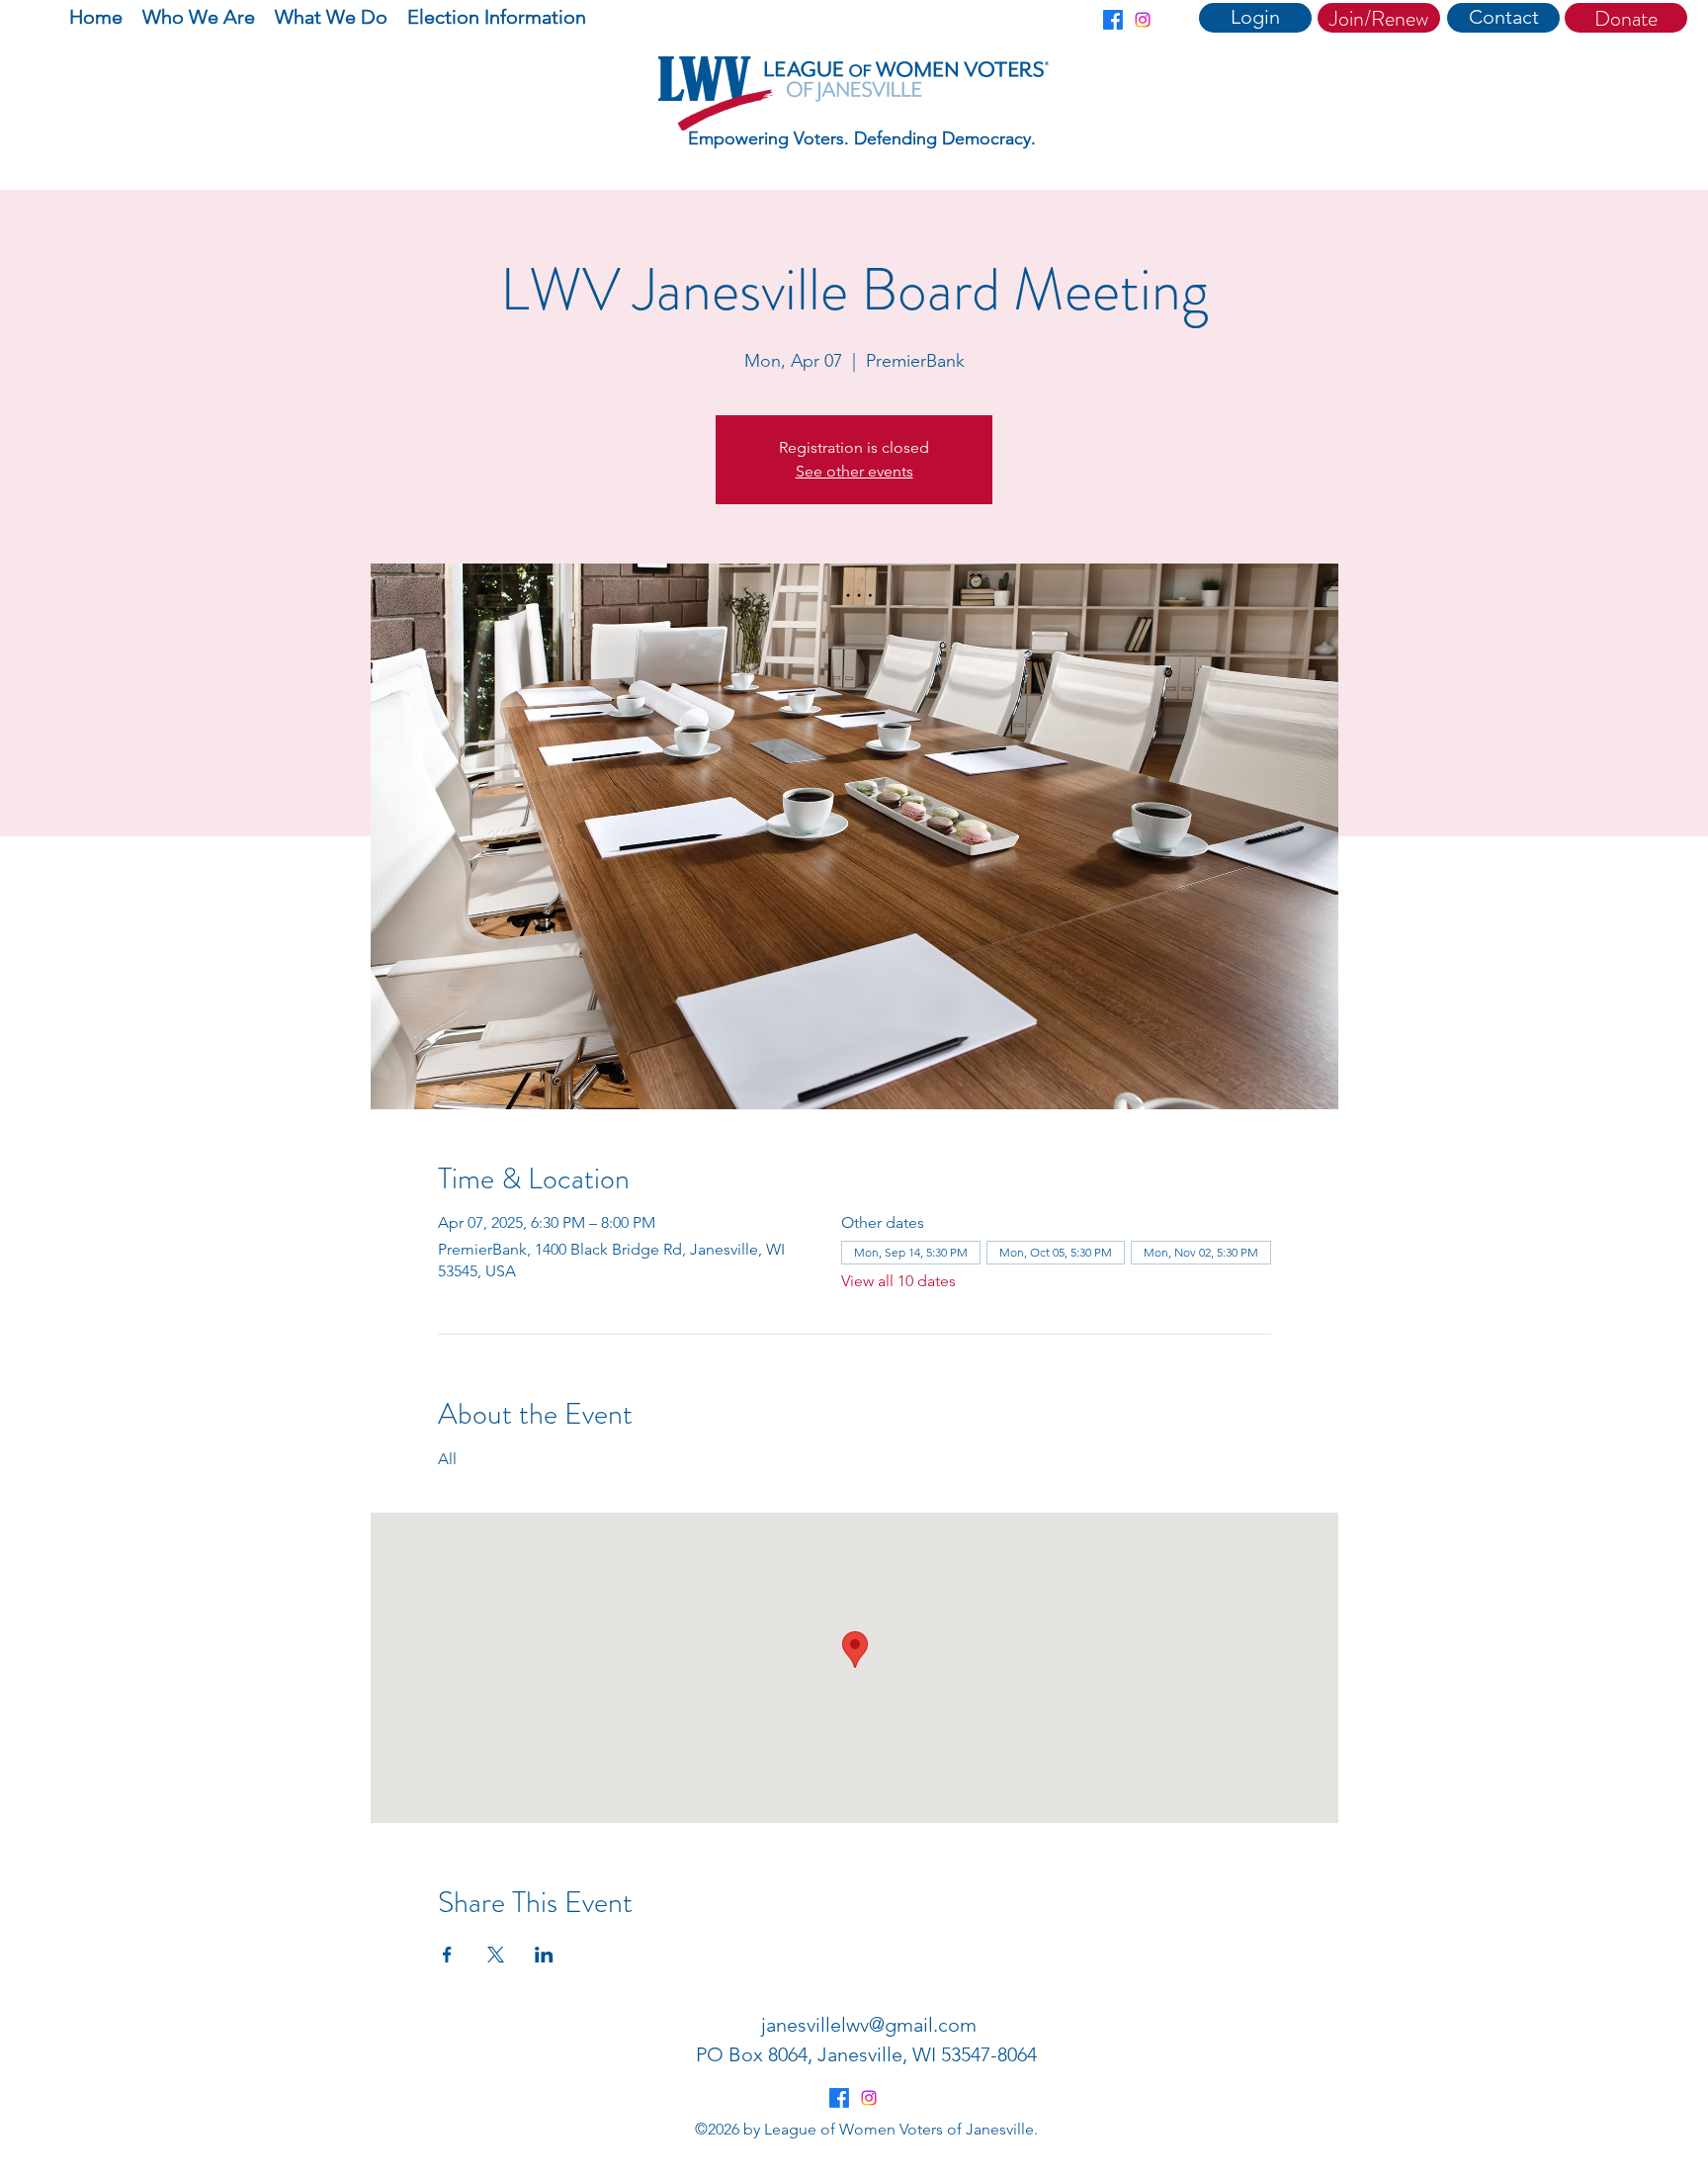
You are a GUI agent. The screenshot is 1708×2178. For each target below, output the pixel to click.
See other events (854, 471)
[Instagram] (1143, 20)
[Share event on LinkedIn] (544, 1955)
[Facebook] (1113, 20)
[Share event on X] (496, 1955)
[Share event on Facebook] (447, 1955)
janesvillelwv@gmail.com (869, 2025)
